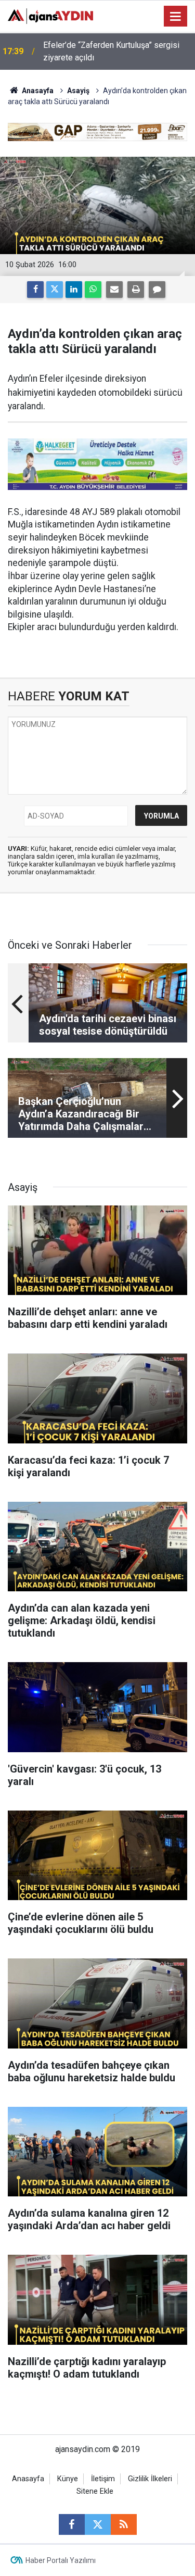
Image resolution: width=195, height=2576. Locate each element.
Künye (68, 2479)
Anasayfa (37, 91)
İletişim (103, 2479)
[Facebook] (35, 290)
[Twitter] (55, 290)
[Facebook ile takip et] (72, 2524)
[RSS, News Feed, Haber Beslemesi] (124, 2524)
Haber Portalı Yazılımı (61, 2560)
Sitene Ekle (95, 2491)
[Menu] (176, 17)
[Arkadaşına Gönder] (114, 290)
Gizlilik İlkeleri (150, 2479)
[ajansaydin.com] (50, 15)
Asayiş (78, 91)
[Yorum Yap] (157, 290)
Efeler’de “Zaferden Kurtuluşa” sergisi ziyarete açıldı (111, 51)
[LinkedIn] (74, 290)
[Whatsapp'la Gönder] (93, 290)
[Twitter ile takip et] (98, 2524)
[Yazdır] (136, 290)
